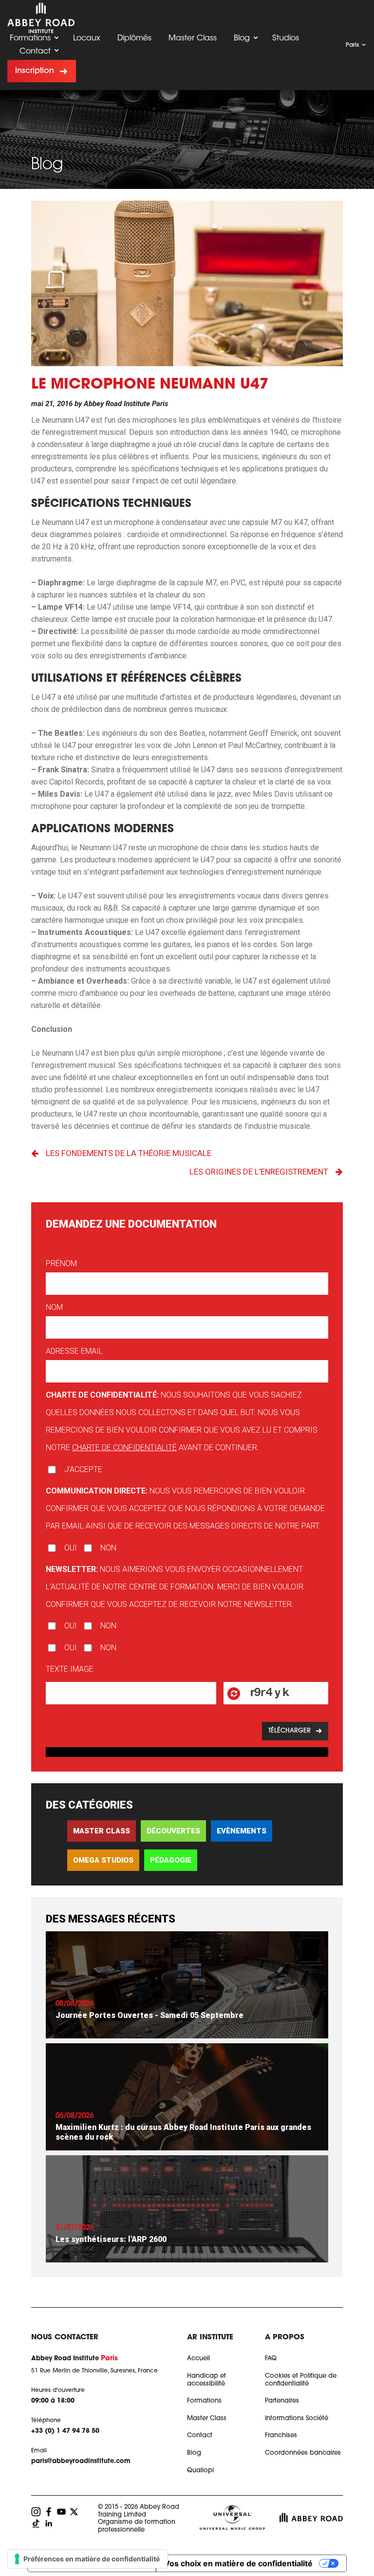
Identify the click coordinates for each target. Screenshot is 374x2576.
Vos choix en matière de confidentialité (238, 2563)
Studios (286, 38)
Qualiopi (200, 2471)
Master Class (193, 38)
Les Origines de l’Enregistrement (259, 1172)
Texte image (70, 1669)
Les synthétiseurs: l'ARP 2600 (111, 2239)
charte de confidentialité (124, 1447)
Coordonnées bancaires (303, 2453)
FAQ (271, 2359)
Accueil (198, 2359)
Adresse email (74, 1351)
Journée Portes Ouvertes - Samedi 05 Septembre (150, 2015)
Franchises (281, 2436)
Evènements (242, 1831)
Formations (30, 38)
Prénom (61, 1263)
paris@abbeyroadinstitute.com (81, 2461)
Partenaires (282, 2401)
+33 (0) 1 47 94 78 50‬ (65, 2431)
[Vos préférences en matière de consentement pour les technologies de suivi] (88, 2559)
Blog (242, 38)
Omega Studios (103, 1860)
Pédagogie (171, 1860)
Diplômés (134, 38)
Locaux (87, 38)
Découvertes (173, 1831)
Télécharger (290, 1731)
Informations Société (297, 2418)
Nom (54, 1307)
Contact (35, 52)
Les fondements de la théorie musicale (129, 1153)
